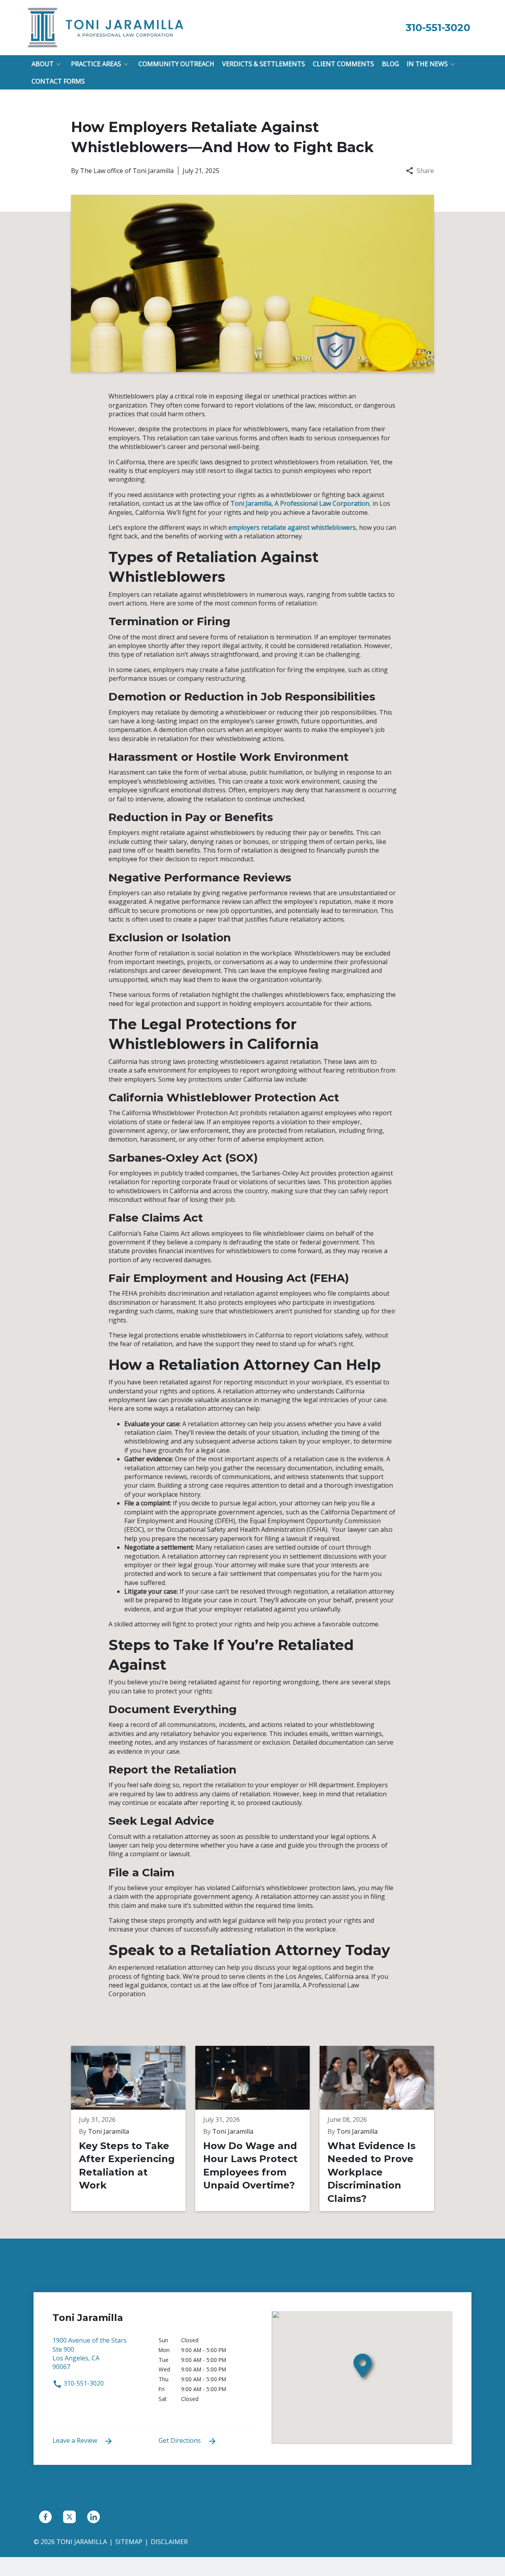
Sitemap (129, 2542)
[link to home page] (106, 27)
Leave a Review (76, 2440)
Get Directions (180, 2440)
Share (425, 171)
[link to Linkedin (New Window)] (94, 2517)
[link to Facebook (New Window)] (45, 2517)
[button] (58, 64)
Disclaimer (169, 2542)
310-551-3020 (83, 2383)
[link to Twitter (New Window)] (69, 2517)
